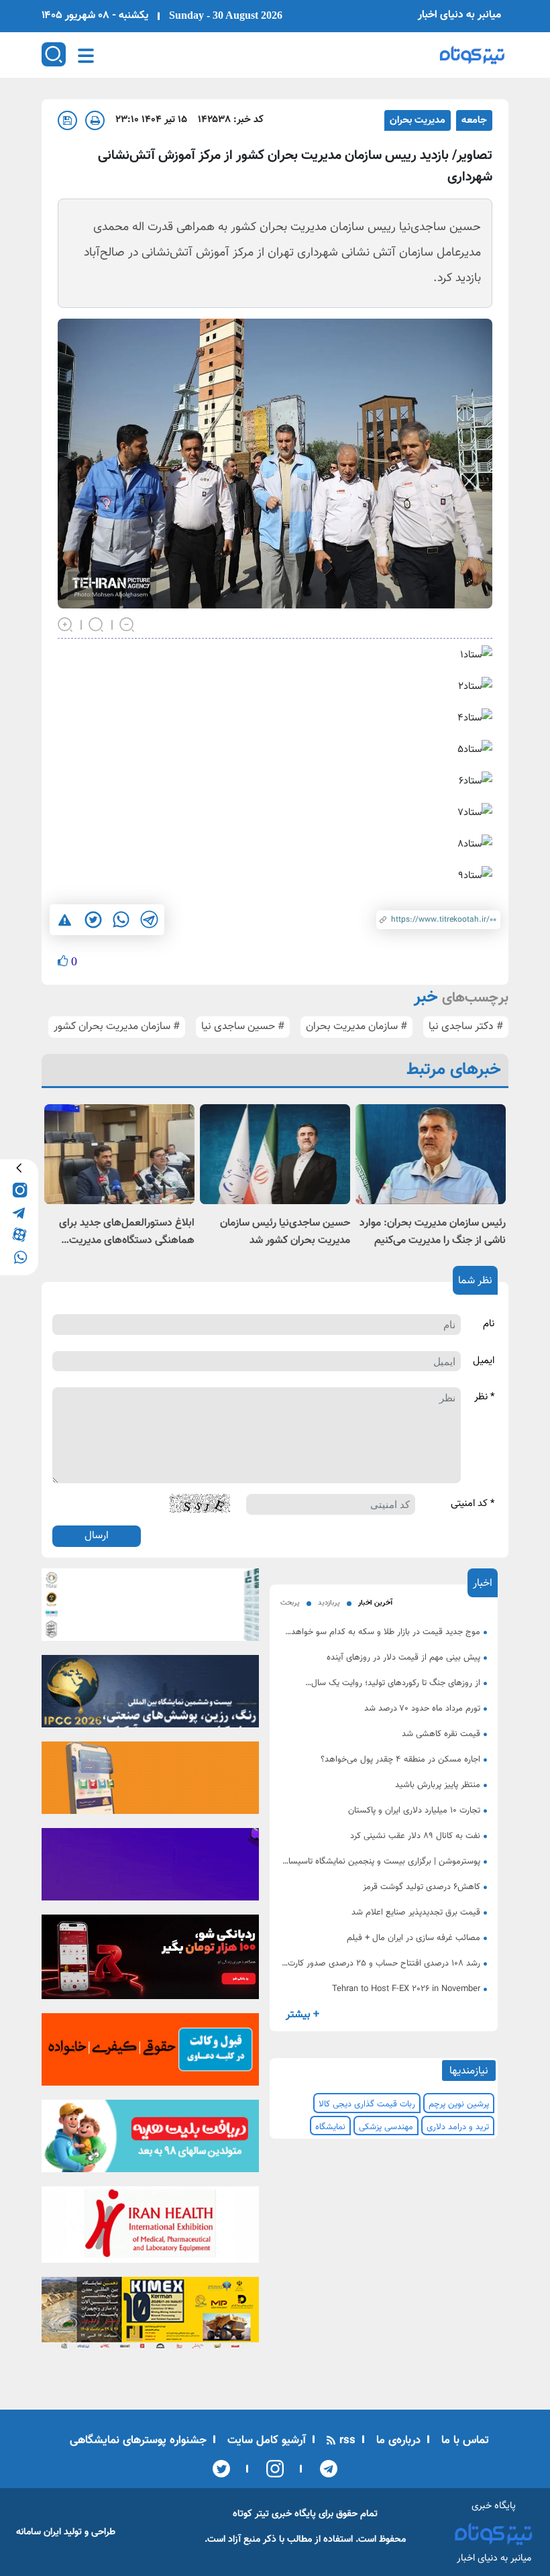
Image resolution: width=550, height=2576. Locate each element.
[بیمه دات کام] (150, 1868)
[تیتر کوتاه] (472, 55)
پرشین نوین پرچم (459, 2104)
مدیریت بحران (418, 120)
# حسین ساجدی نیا (243, 1027)
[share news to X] (93, 920)
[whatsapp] (19, 1256)
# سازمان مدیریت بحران (356, 1027)
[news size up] (66, 623)
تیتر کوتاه (251, 2514)
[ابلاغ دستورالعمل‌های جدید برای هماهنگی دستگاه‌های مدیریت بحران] (119, 1154)
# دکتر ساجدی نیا (466, 1027)
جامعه (474, 120)
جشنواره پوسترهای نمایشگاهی (138, 2440)
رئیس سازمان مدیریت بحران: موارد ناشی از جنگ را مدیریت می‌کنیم (433, 1232)
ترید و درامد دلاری (458, 2127)
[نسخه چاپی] (95, 120)
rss (346, 2440)
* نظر (484, 1397)
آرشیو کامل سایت (265, 2440)
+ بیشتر (302, 2015)
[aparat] (19, 1234)
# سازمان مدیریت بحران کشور (117, 1027)
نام (489, 1324)
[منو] (86, 56)
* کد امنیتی (473, 1504)
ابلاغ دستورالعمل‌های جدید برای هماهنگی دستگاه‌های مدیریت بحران (127, 1232)
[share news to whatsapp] (121, 920)
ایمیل (484, 1361)
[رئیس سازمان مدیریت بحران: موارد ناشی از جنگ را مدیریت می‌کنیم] (431, 1154)
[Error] (65, 920)
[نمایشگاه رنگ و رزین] (150, 1695)
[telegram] (19, 1212)
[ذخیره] (67, 120)
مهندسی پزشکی (386, 2127)
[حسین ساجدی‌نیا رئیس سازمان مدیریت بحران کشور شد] (275, 1154)
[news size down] (127, 623)
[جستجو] (54, 54)
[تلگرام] (324, 2469)
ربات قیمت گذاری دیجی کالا (367, 2104)
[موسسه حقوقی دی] (150, 2053)
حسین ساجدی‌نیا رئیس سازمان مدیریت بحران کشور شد (285, 1232)
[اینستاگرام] (271, 2469)
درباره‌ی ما (397, 2440)
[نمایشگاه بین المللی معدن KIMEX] (150, 2317)
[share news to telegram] (149, 920)
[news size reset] (97, 623)
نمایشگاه (330, 2127)
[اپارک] (150, 2140)
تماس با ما (463, 2440)
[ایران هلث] (150, 2229)
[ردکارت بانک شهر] (150, 1961)
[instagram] (19, 1190)
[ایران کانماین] (150, 1609)
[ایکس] (221, 2469)
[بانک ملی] (150, 1782)
